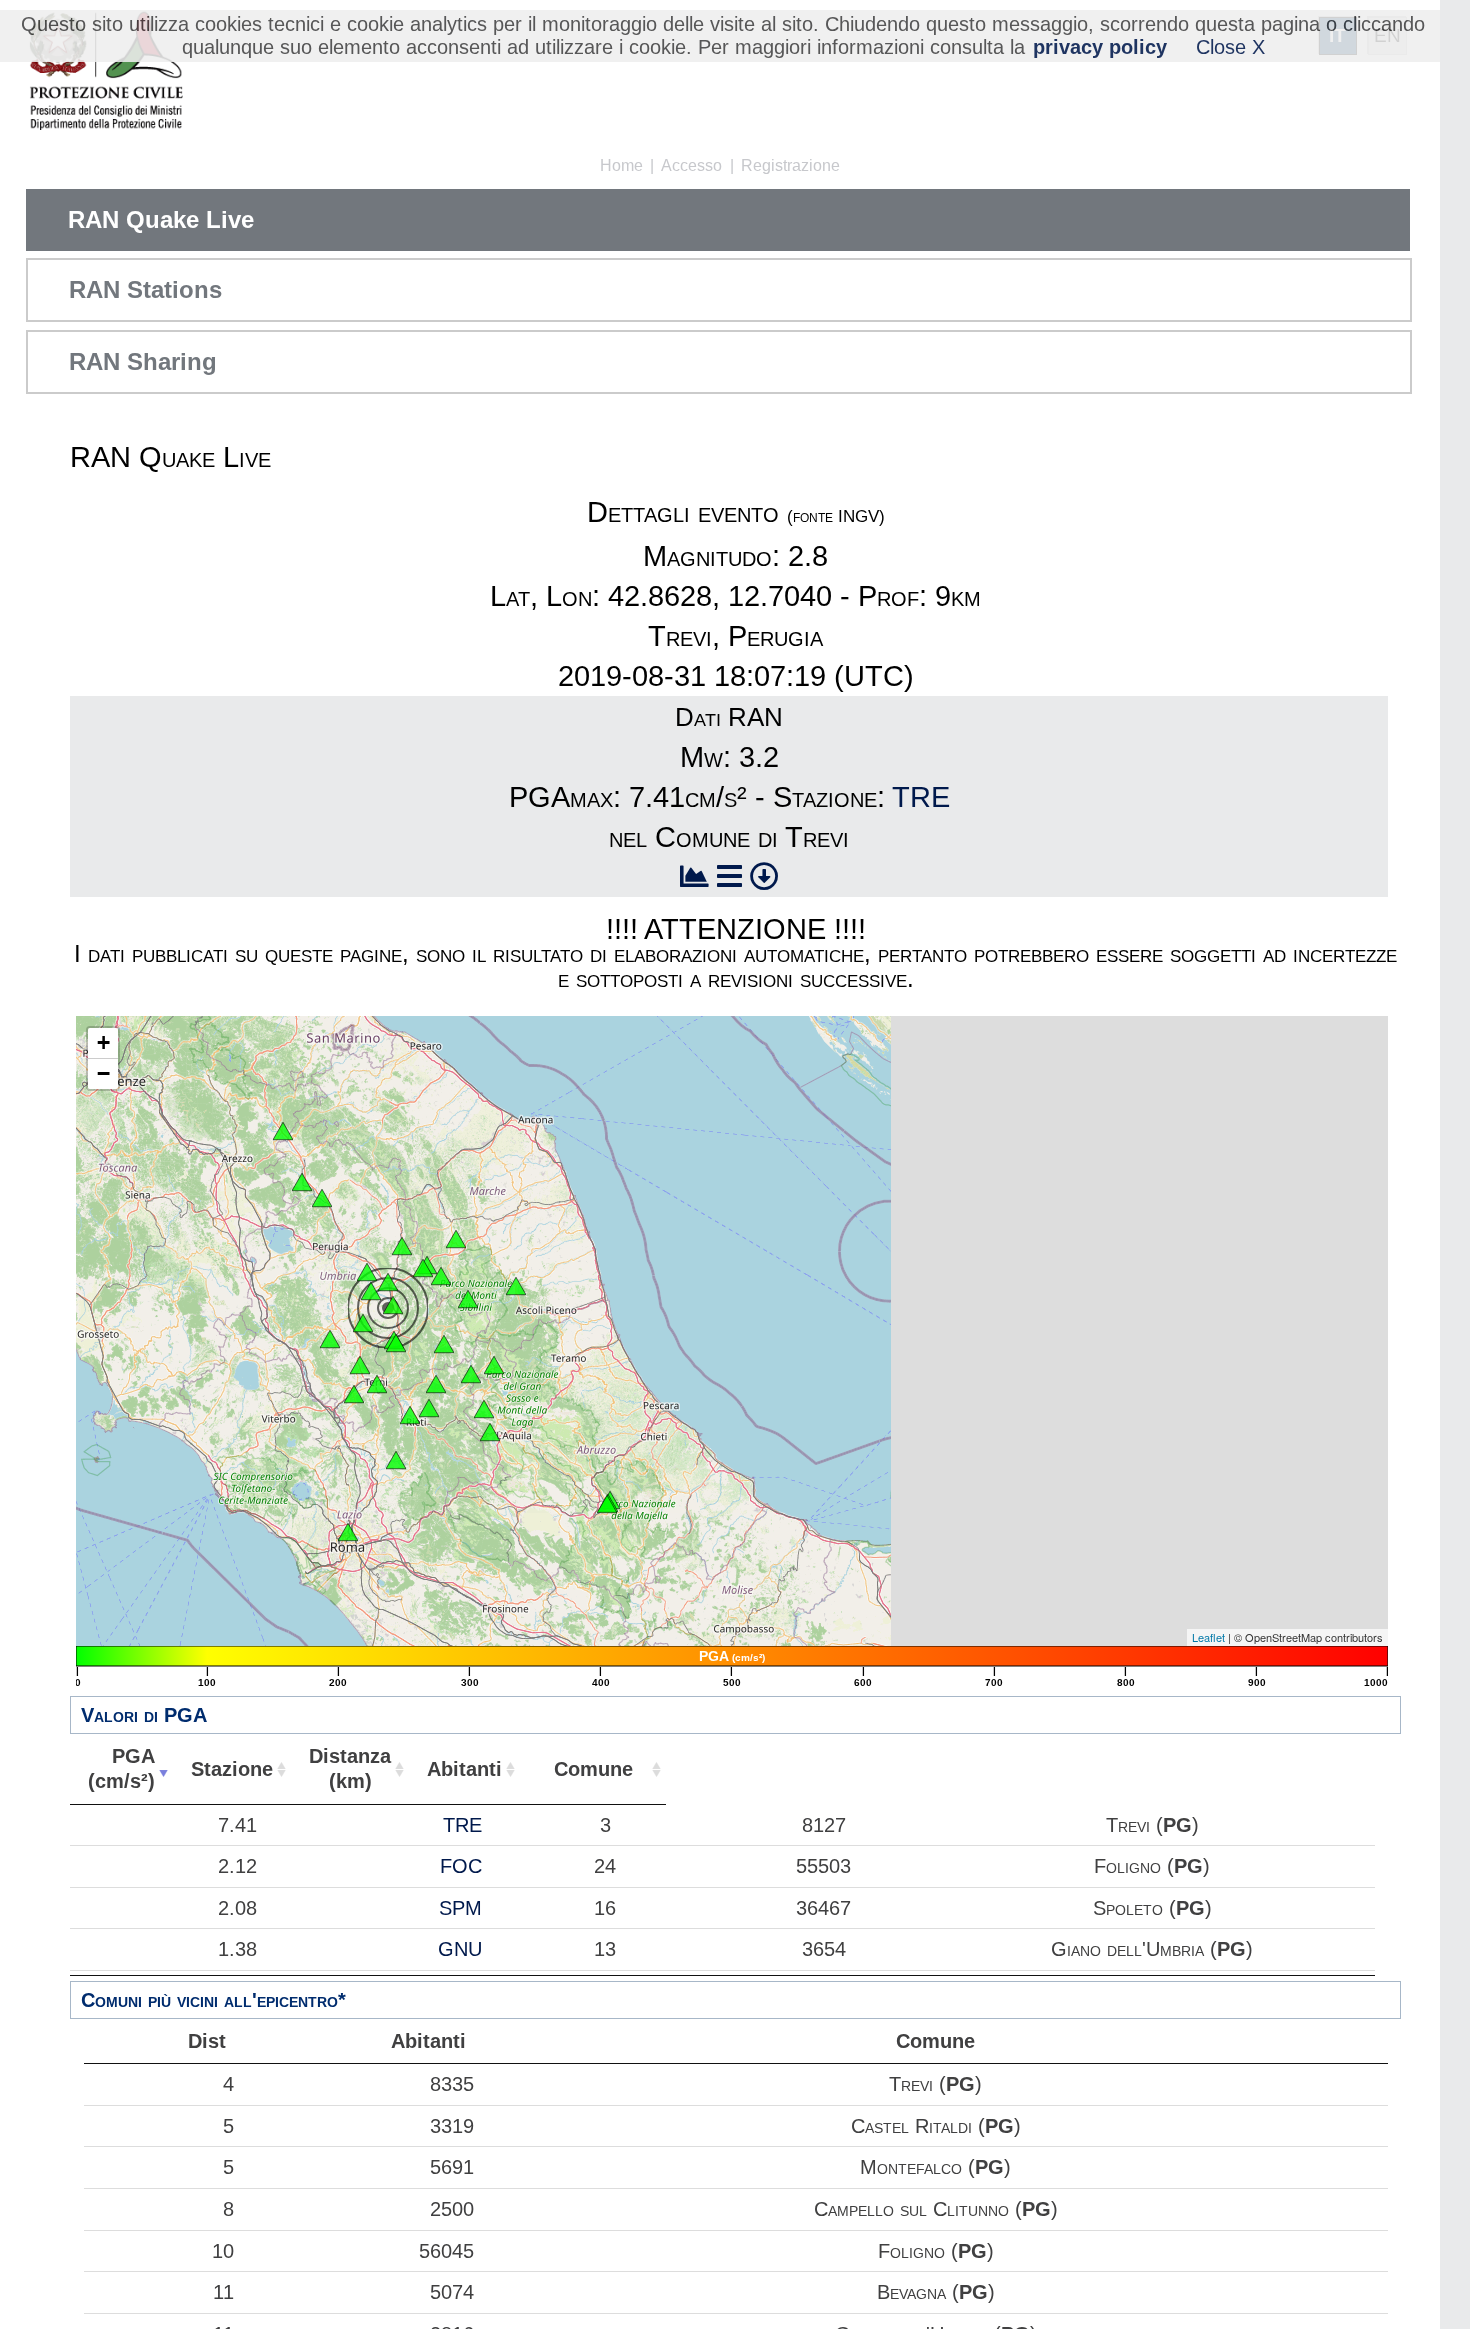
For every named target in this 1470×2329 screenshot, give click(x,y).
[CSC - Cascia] (444, 1344)
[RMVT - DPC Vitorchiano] (348, 1532)
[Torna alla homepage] (105, 72)
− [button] (103, 1073)
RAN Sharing (143, 361)
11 (223, 2292)
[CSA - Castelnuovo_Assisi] (367, 1272)
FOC (461, 1866)
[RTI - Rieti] (410, 1415)
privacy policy (1100, 47)
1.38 (237, 1949)
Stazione (232, 1769)
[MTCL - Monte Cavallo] (441, 1276)
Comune (593, 1769)
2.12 (237, 1866)
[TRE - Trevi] (393, 1305)
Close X (1230, 47)
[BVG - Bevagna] (371, 1291)
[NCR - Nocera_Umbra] (402, 1246)
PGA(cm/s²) (121, 1768)
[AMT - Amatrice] (494, 1365)
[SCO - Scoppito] (490, 1432)
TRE (921, 797)
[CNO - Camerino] (456, 1239)
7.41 (237, 1825)
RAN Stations (145, 289)
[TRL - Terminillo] (429, 1408)
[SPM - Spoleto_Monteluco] (396, 1343)
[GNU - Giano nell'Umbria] (363, 1323)
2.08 (237, 1908)
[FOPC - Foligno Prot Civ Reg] (388, 1282)
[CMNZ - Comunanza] (516, 1286)
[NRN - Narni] (354, 1394)
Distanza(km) (350, 1768)
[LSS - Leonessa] (436, 1384)
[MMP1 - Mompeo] (396, 1460)
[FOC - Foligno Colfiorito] (423, 1268)
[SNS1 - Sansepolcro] (283, 1131)
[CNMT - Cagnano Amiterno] (484, 1409)
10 (223, 2251)
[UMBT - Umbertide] (322, 1198)
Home (621, 165)
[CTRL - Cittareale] (471, 1374)
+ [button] (103, 1042)
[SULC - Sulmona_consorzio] (607, 1504)
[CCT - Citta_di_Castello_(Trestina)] (302, 1182)
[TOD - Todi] (330, 1339)
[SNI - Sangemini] (360, 1365)
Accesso (691, 165)
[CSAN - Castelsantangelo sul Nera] (468, 1299)
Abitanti (464, 1769)
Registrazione (790, 165)
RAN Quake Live (161, 219)
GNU (460, 1949)
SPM (460, 1908)
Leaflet (1208, 1637)
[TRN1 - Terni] (377, 1384)
